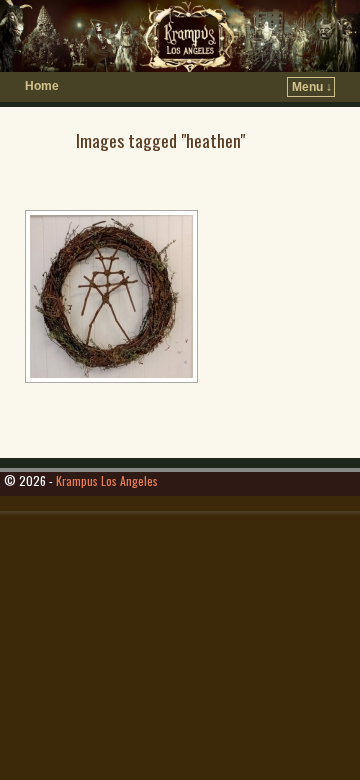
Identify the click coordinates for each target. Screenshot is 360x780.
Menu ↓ (312, 87)
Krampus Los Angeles (107, 480)
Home (42, 86)
